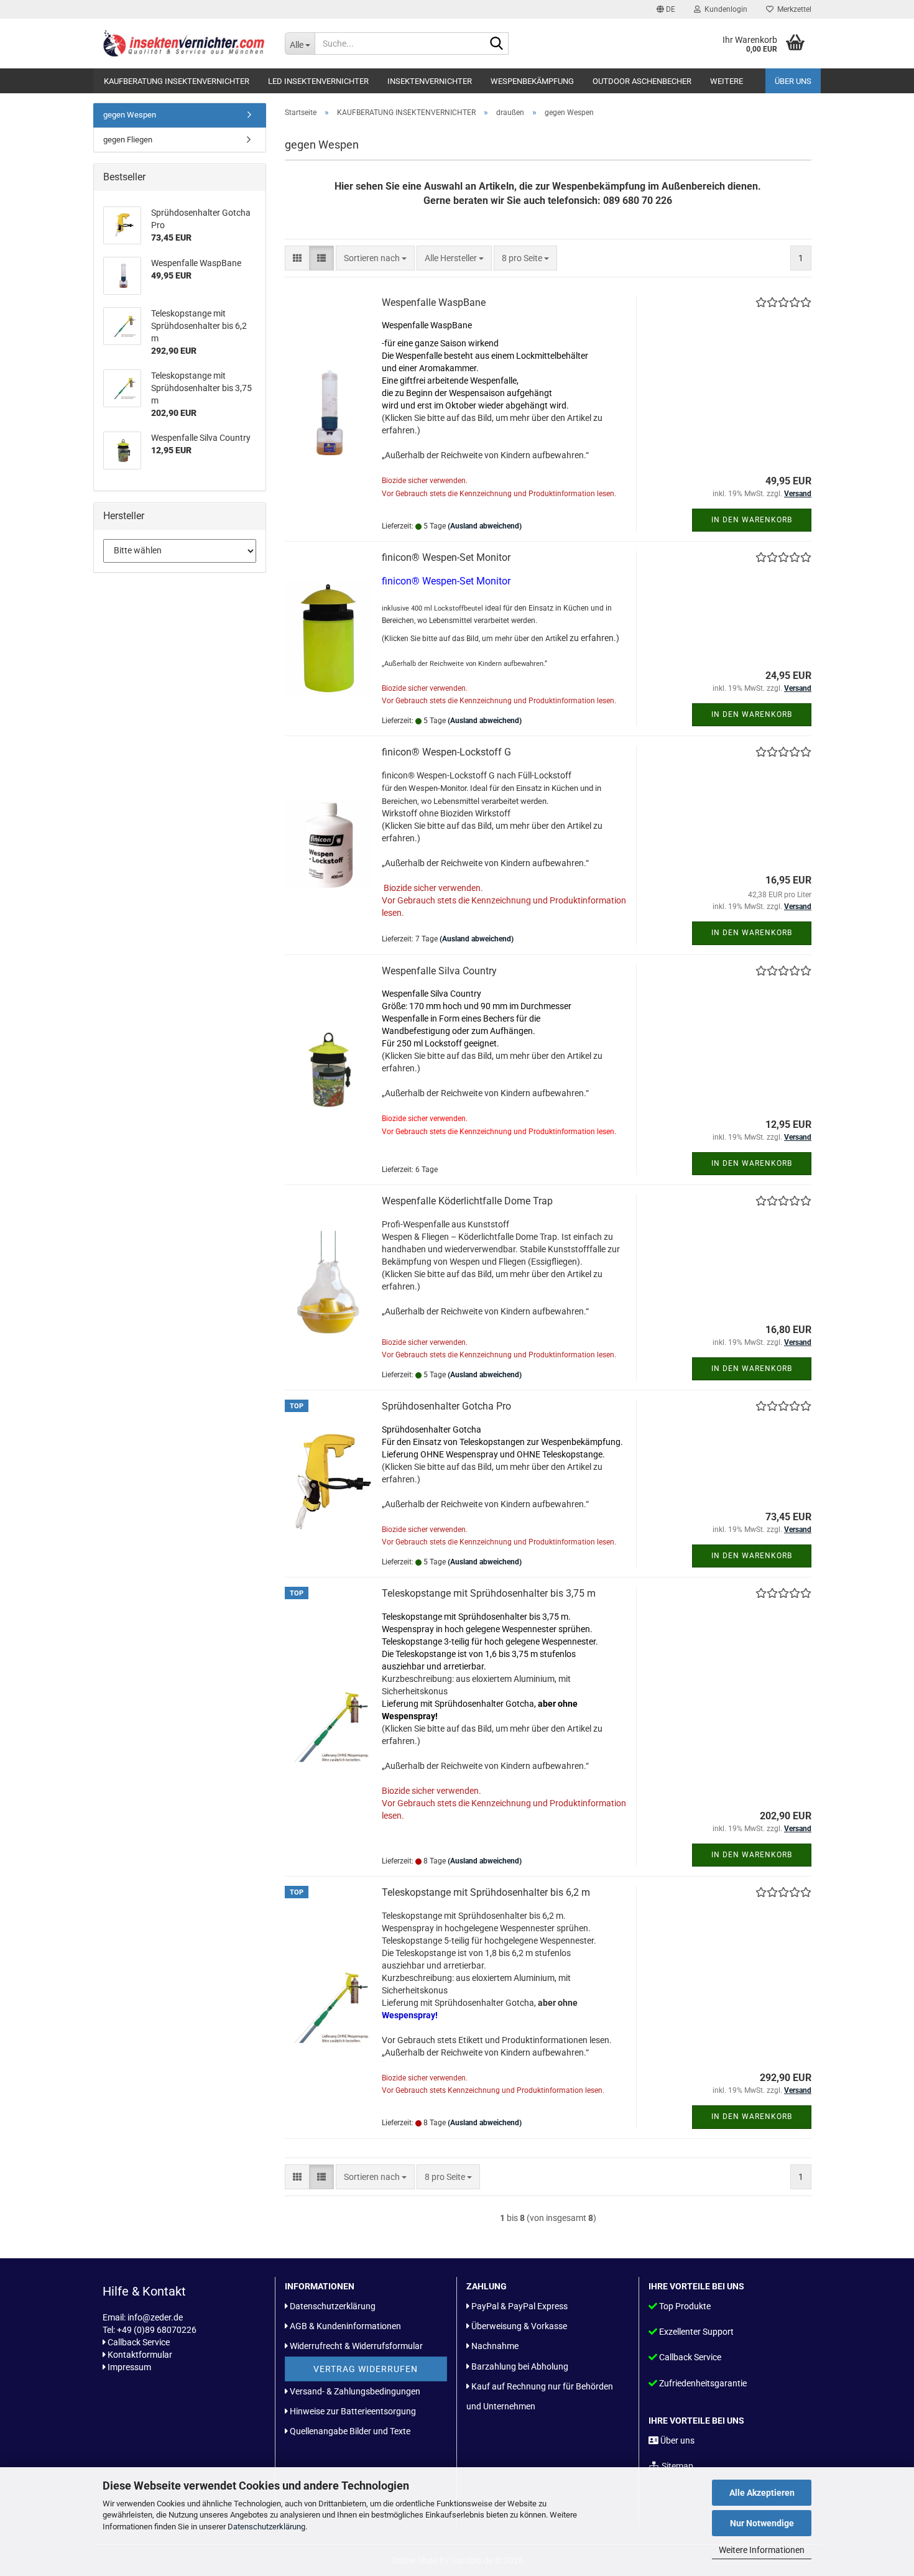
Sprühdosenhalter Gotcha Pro (446, 1406)
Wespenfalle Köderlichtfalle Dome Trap (467, 1201)
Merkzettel (792, 9)
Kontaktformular (140, 2355)
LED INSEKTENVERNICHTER (318, 81)
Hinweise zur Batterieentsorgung (353, 2411)
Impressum (129, 2367)
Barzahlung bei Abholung (520, 2366)
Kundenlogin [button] (724, 9)
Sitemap (677, 2466)
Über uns (793, 81)
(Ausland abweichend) (485, 526)
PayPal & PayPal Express (519, 2306)
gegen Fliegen (128, 140)
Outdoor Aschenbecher (642, 81)
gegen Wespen (130, 115)
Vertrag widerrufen (366, 2369)
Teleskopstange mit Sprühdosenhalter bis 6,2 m (486, 1892)
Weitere (727, 81)
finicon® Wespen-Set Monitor (446, 557)
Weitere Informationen (762, 2550)
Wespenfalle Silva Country (439, 971)
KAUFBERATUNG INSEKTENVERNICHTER (177, 81)
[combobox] (375, 258)
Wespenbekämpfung (532, 81)
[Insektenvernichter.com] (184, 44)
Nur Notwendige (762, 2523)
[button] (666, 9)
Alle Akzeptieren (762, 2493)
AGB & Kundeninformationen (345, 2326)
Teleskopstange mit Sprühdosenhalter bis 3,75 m (489, 1593)
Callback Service (139, 2342)
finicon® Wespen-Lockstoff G (446, 752)
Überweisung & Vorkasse (519, 2326)
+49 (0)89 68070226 (157, 2330)
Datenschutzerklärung (266, 2527)
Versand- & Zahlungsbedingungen (355, 2391)
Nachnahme (495, 2346)
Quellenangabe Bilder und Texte (350, 2431)
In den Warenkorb (752, 520)
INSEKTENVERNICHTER (430, 81)
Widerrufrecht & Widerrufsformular (356, 2346)
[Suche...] (497, 44)
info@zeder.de (155, 2317)
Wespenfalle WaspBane (434, 302)
